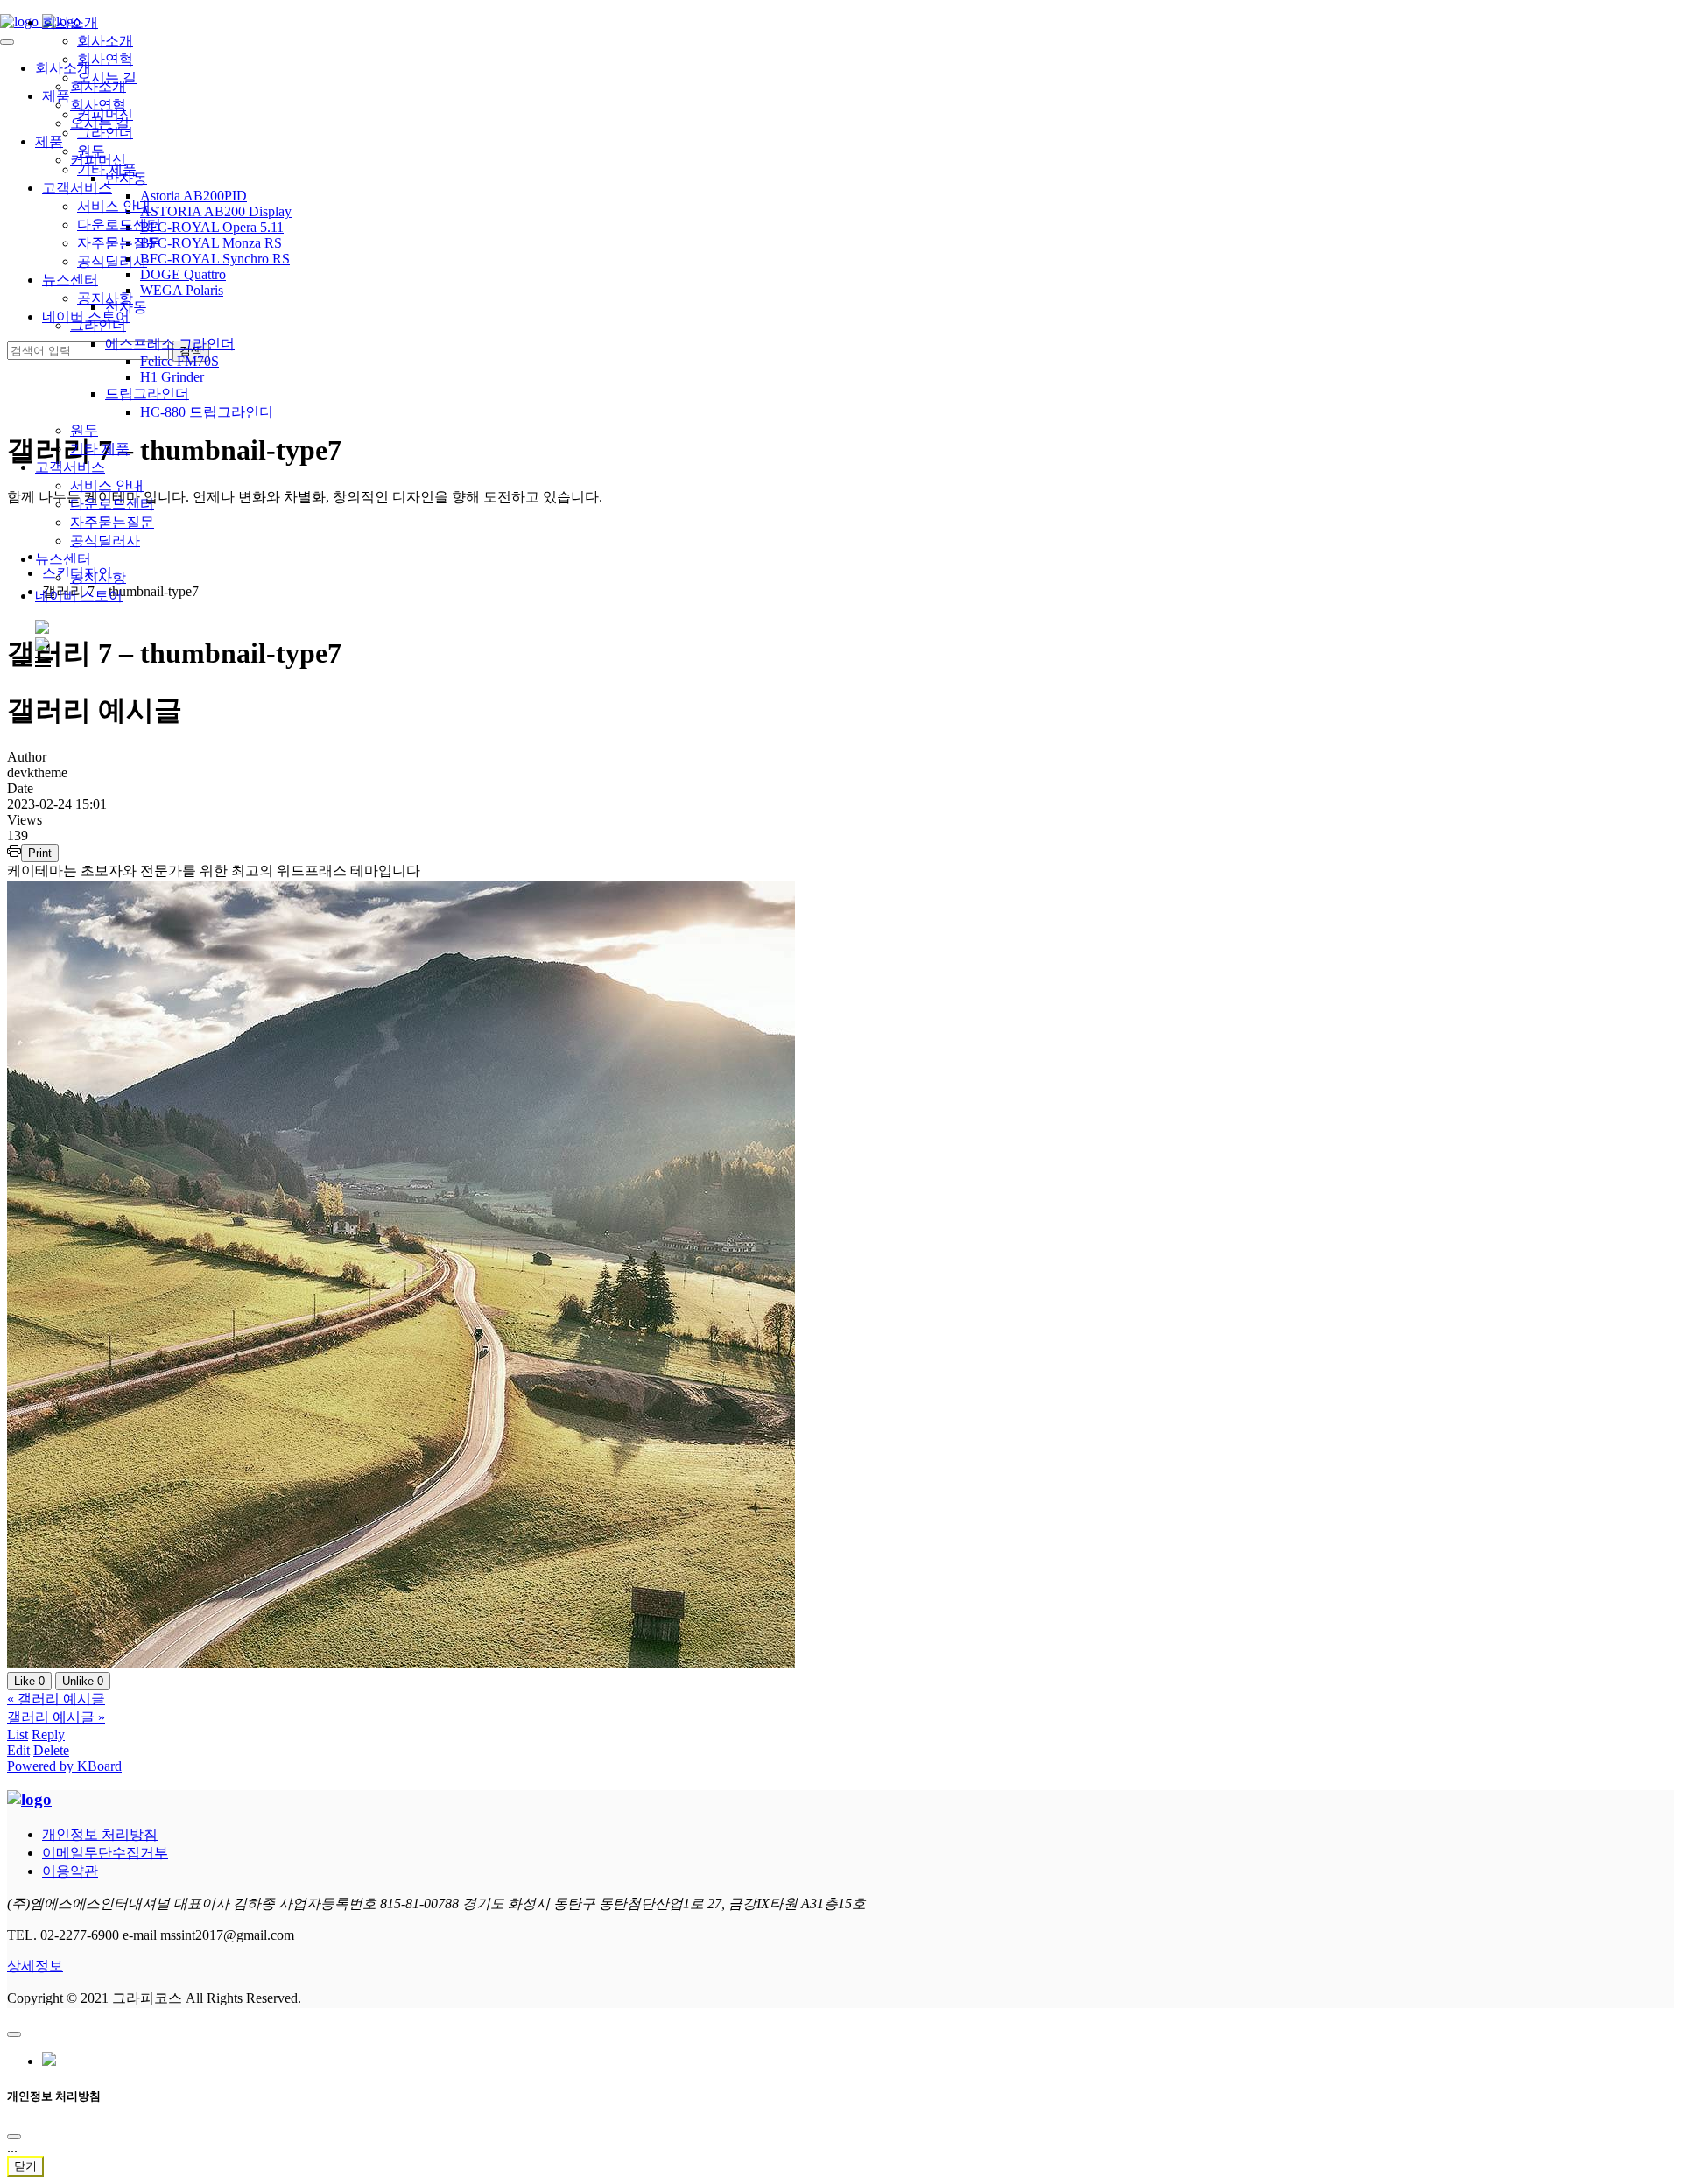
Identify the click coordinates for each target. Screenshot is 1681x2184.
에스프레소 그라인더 (170, 344)
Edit (18, 1750)
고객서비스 (70, 467)
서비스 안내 (107, 485)
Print (40, 853)
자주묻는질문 (112, 522)
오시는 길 (107, 77)
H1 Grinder (172, 377)
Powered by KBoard (64, 1766)
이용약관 (70, 1871)
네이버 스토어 (79, 596)
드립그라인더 (147, 393)
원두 (84, 430)
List (18, 1735)
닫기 (25, 2166)
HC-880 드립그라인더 (207, 412)
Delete (51, 1750)
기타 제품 (100, 449)
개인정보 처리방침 (100, 1834)
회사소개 (70, 22)
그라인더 (105, 133)
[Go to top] (14, 2034)
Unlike (83, 1681)
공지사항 (98, 577)
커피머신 (105, 114)
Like (29, 1681)
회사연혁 (105, 59)
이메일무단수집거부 (105, 1853)
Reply (48, 1735)
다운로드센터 (112, 504)
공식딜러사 (105, 541)
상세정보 (35, 1966)
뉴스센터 (63, 559)
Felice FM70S (179, 361)
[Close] (14, 2137)
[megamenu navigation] (43, 662)
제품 (56, 96)
